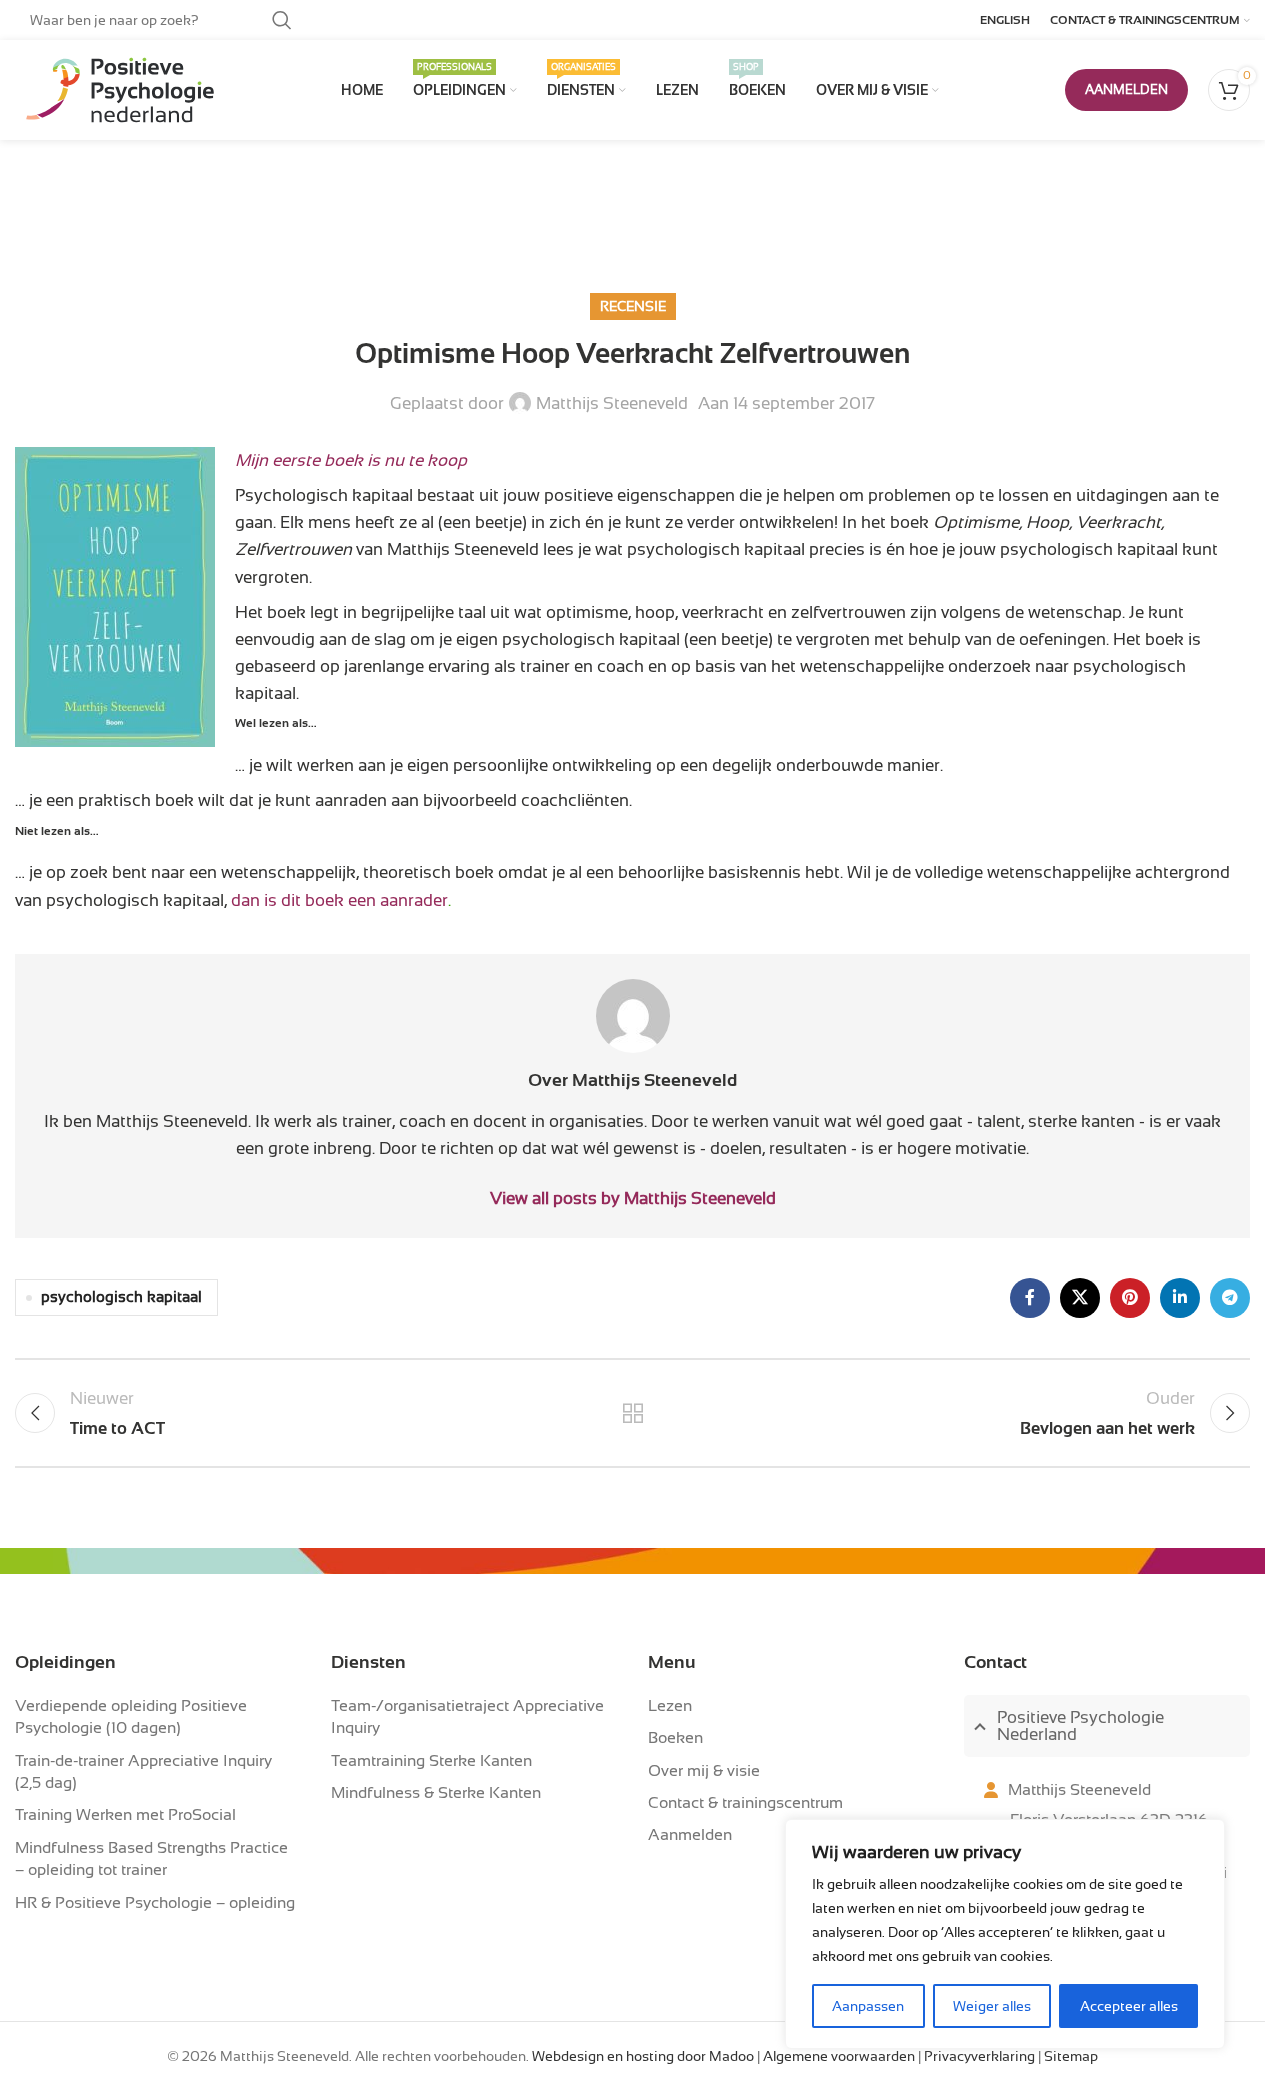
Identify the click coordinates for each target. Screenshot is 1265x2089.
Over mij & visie (704, 1771)
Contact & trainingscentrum (745, 1803)
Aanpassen (868, 2006)
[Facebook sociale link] (1030, 1298)
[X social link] (1080, 1298)
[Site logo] (115, 89)
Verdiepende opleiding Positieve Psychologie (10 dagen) (131, 1717)
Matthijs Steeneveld (612, 403)
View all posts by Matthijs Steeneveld (633, 1198)
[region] (1005, 1934)
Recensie (668, 219)
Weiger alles (992, 2006)
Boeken (675, 1738)
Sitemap (1071, 2056)
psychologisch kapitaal (121, 1297)
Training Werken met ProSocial (125, 1815)
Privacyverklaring (979, 2056)
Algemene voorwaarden (839, 2056)
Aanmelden (690, 1835)
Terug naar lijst (632, 1413)
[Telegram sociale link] (1230, 1298)
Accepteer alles (1129, 2006)
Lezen (670, 1706)
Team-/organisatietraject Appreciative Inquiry (467, 1717)
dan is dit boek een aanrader (339, 900)
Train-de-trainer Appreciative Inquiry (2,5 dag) (143, 1772)
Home (585, 219)
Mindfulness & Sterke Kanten (436, 1793)
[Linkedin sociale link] (1180, 1298)
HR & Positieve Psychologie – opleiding (155, 1903)
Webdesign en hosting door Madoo (643, 2056)
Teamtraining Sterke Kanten (431, 1761)
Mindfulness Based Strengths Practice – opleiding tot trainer (151, 1859)
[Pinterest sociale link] (1130, 1298)
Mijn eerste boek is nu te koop (351, 460)
